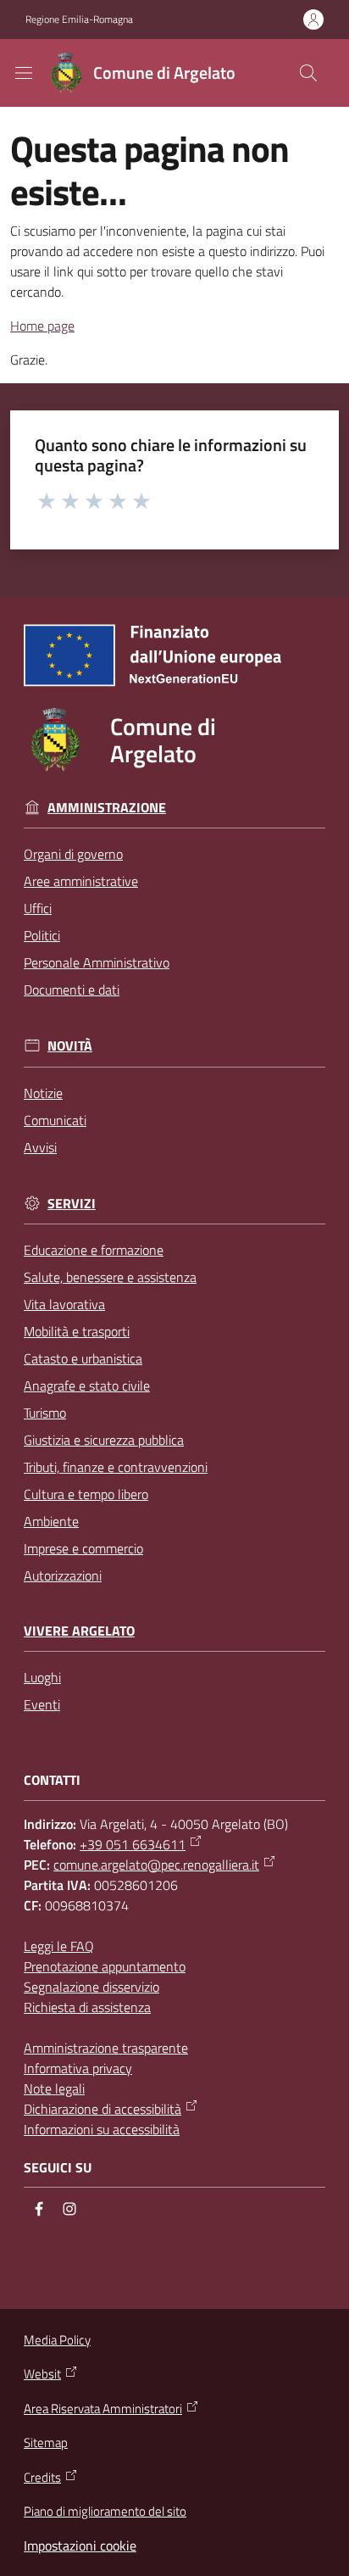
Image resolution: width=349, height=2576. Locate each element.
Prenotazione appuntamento (105, 1966)
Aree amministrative (81, 881)
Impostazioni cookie (80, 2545)
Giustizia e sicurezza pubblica (104, 1440)
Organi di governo (73, 854)
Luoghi (42, 1677)
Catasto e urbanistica (83, 1358)
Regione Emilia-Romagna (79, 20)
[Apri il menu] (24, 73)
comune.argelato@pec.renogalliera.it (156, 1865)
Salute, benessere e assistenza (110, 1277)
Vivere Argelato (79, 1631)
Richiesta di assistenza (87, 2007)
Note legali (54, 2088)
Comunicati (55, 1120)
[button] (308, 73)
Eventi (42, 1704)
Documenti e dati (72, 990)
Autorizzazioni (63, 1575)
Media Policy (57, 2340)
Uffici (38, 908)
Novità (70, 1046)
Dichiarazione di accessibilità (102, 2109)
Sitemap (46, 2442)
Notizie (43, 1093)
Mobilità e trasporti (77, 1331)
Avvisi (40, 1147)
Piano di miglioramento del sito (105, 2511)
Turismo (45, 1413)
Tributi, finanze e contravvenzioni (116, 1467)
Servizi (72, 1204)
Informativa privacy (78, 2068)
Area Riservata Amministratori (103, 2409)
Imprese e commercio (83, 1548)
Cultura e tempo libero (86, 1494)
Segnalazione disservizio (91, 1987)
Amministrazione (107, 808)
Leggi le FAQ (59, 1946)
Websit (42, 2374)
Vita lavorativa (64, 1304)
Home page (42, 326)
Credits (42, 2478)
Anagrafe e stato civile (87, 1386)
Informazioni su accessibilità (102, 2129)
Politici (42, 935)
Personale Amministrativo (97, 962)
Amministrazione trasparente (106, 2048)
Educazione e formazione (94, 1250)
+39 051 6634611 (133, 1844)
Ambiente (51, 1521)
